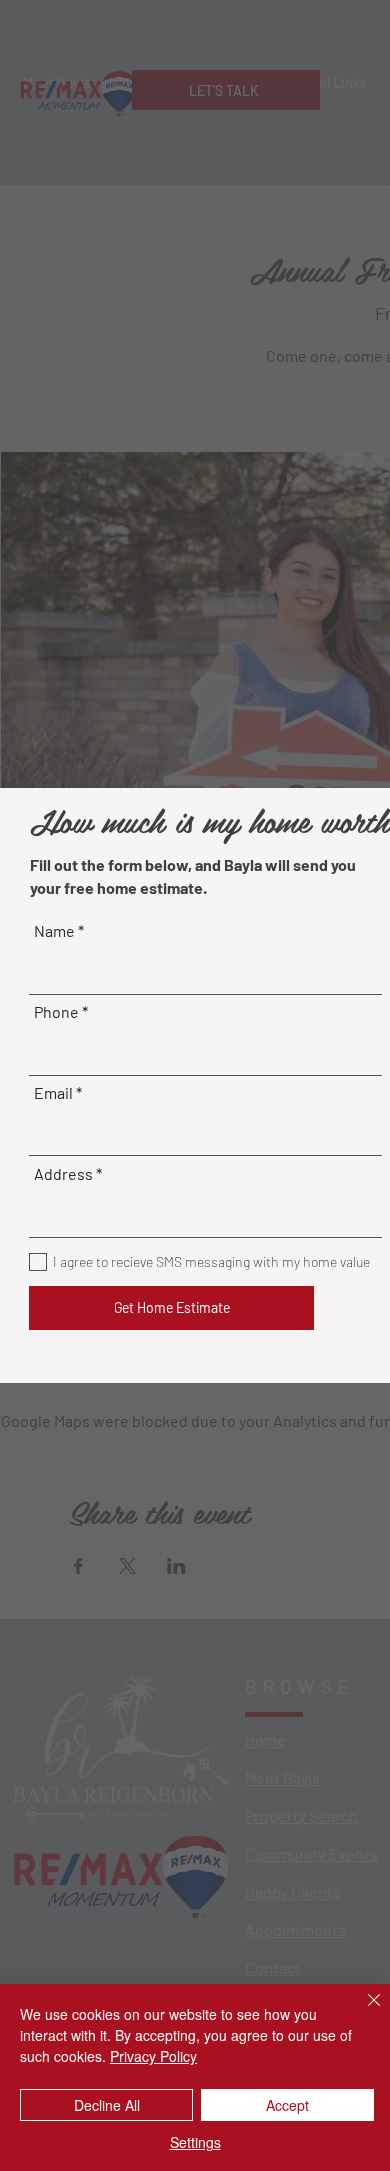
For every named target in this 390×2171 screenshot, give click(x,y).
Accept (287, 2105)
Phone (56, 1012)
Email (53, 1093)
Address (63, 1174)
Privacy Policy (153, 2056)
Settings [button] (195, 2142)
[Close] (362, 2012)
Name (54, 931)
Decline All (107, 2105)
